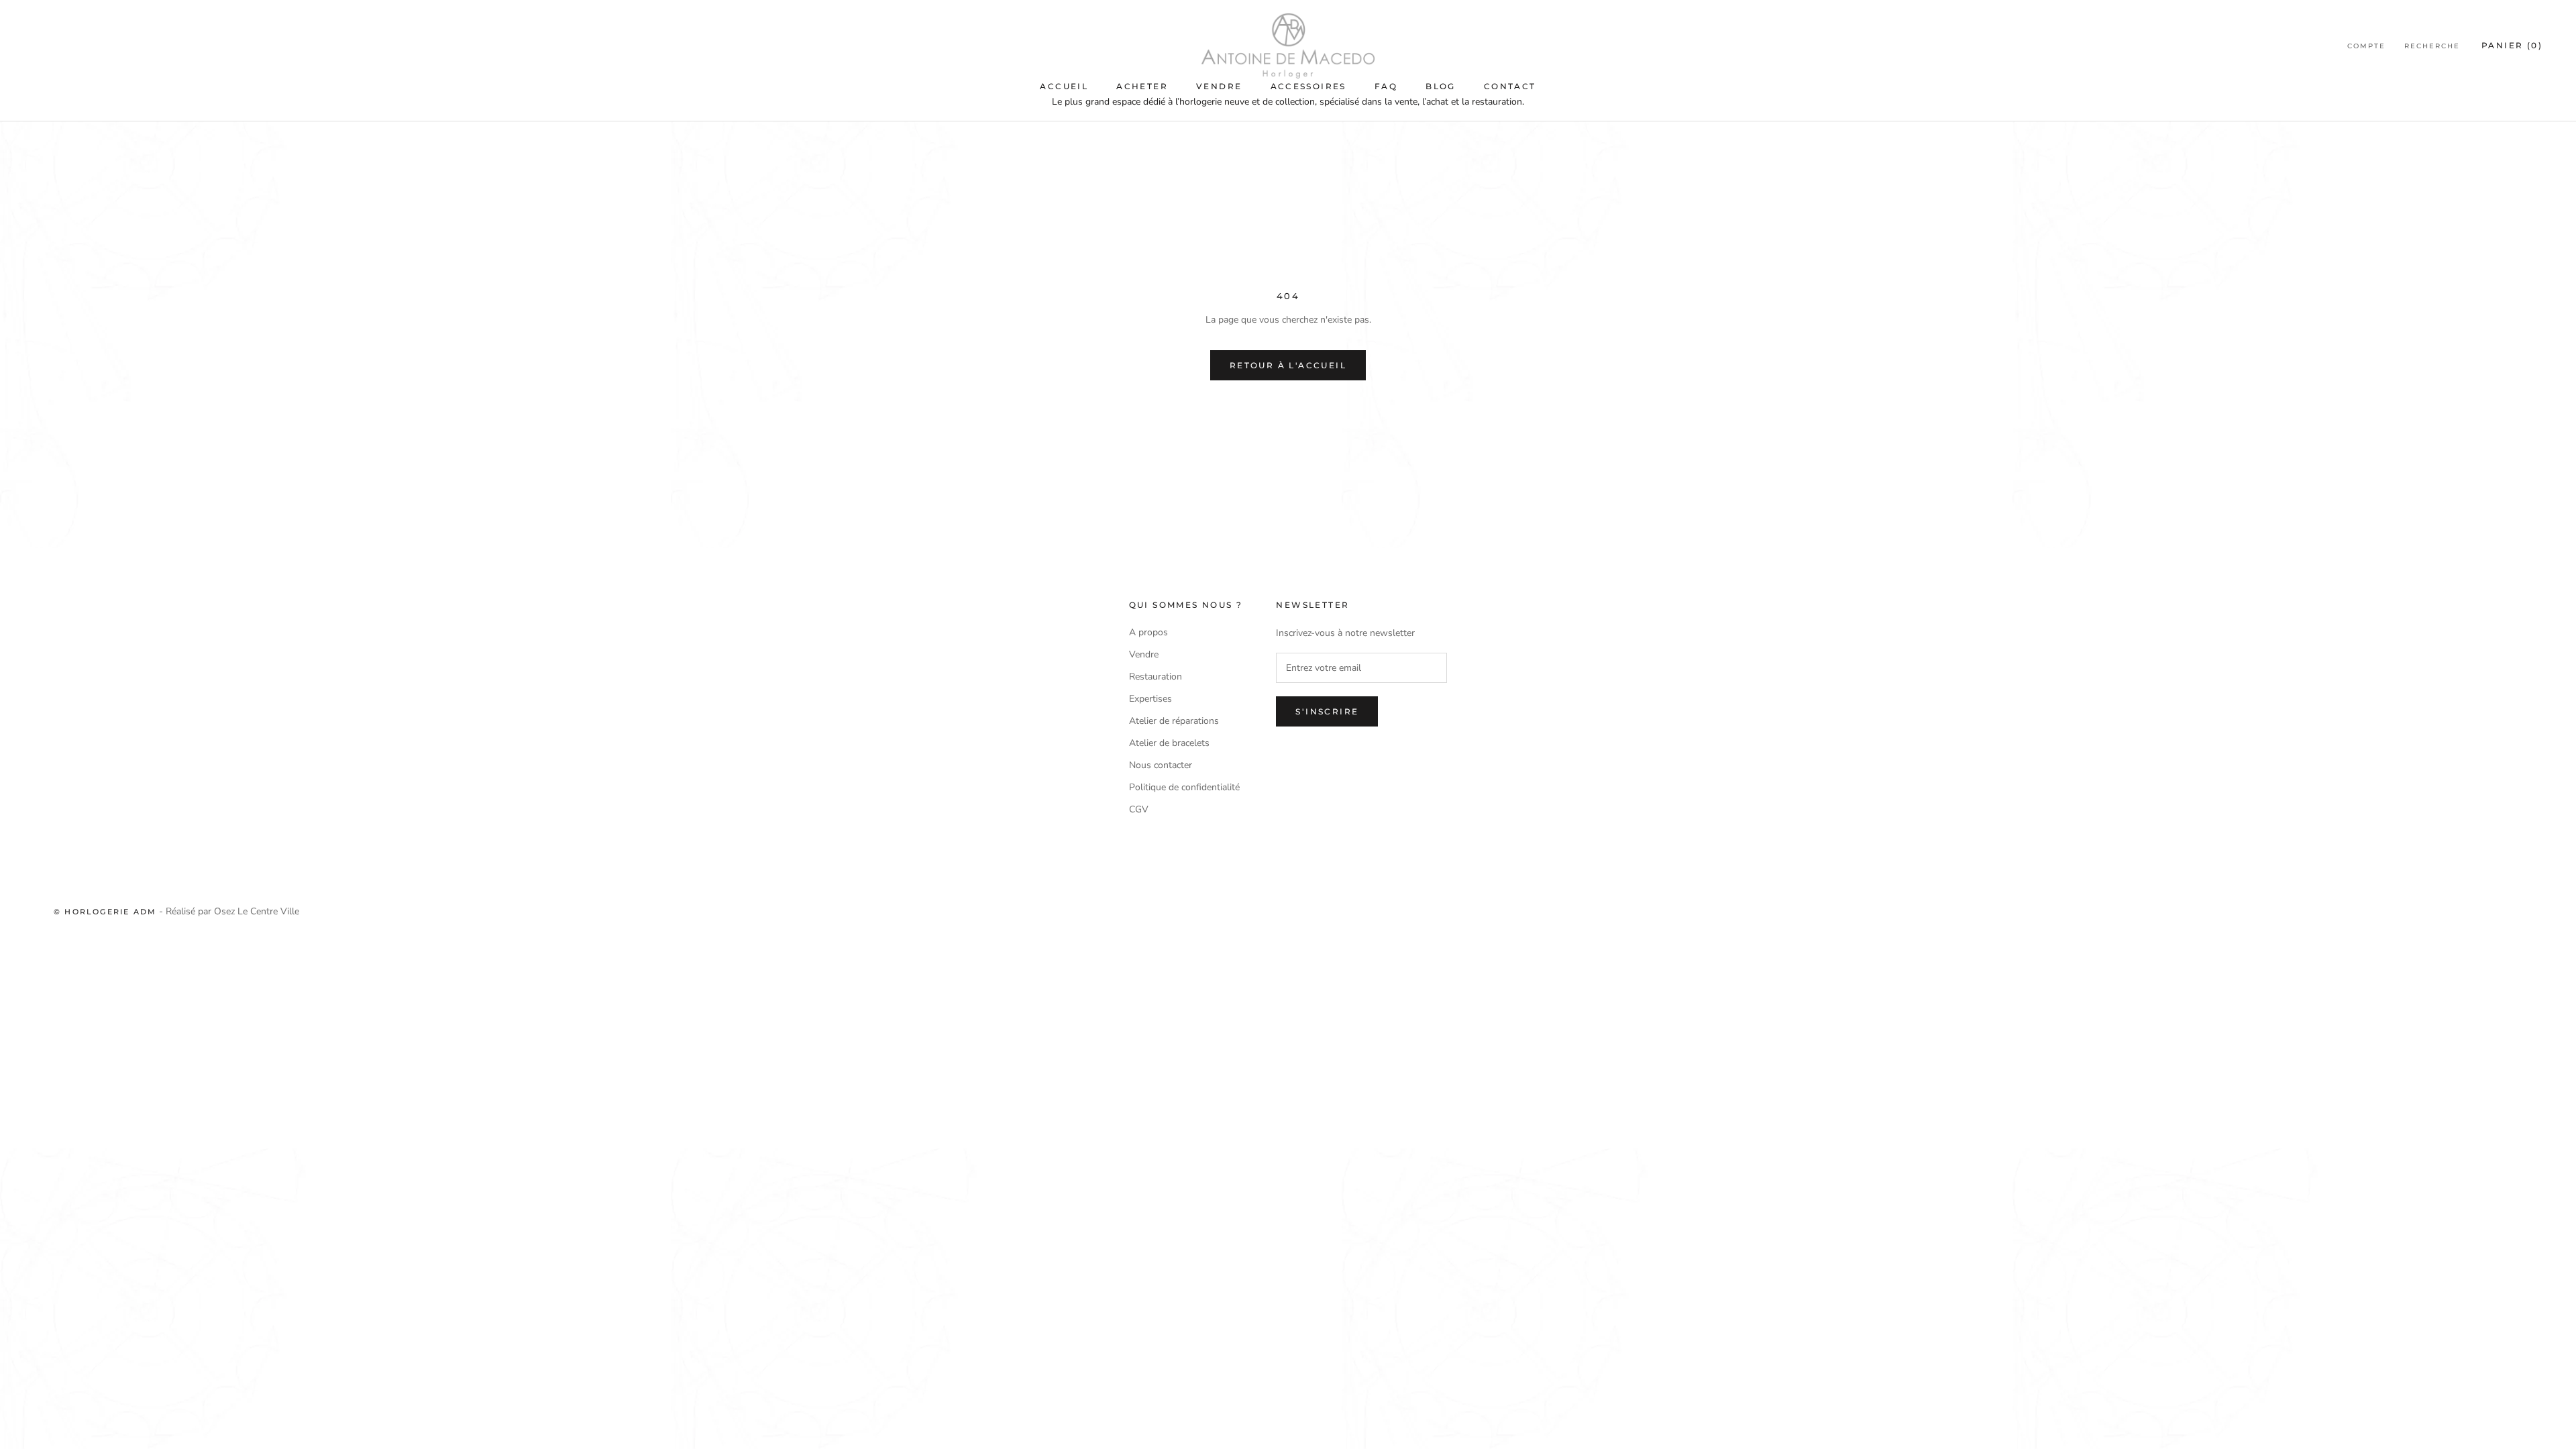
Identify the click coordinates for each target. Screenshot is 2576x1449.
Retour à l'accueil (1288, 365)
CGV (1139, 809)
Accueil (1064, 86)
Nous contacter (1161, 765)
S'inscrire (1327, 711)
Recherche (2432, 46)
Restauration (1156, 677)
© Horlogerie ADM (105, 912)
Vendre (1219, 86)
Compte (2366, 46)
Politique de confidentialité (1184, 787)
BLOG (1441, 86)
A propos (1148, 632)
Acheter (1142, 86)
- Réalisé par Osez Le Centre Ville (228, 911)
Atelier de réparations (1174, 721)
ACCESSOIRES (1308, 86)
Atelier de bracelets (1169, 743)
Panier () (2512, 45)
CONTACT (1510, 86)
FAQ (1386, 86)
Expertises (1150, 699)
